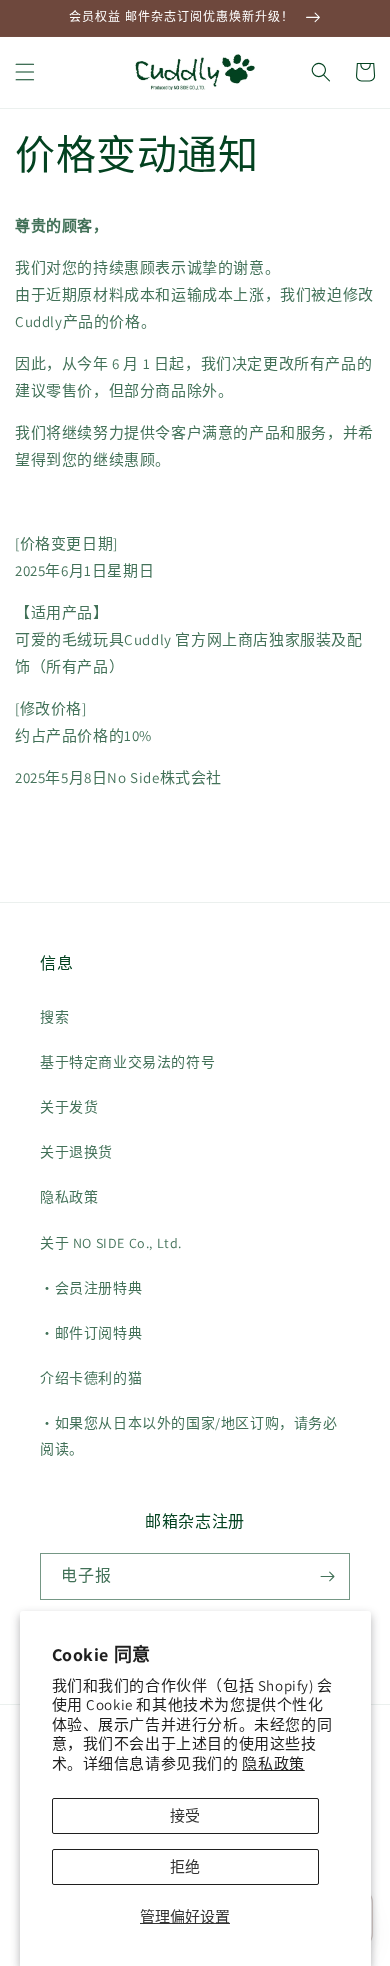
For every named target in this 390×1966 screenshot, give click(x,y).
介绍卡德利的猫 (91, 1378)
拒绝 (185, 1866)
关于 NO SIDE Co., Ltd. (111, 1243)
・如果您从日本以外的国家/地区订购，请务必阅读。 (189, 1435)
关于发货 (69, 1107)
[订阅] (327, 1576)
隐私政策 (273, 1763)
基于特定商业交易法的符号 (127, 1062)
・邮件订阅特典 (91, 1333)
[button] (25, 72)
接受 (185, 1815)
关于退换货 (76, 1152)
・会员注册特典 (91, 1288)
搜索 (54, 1017)
